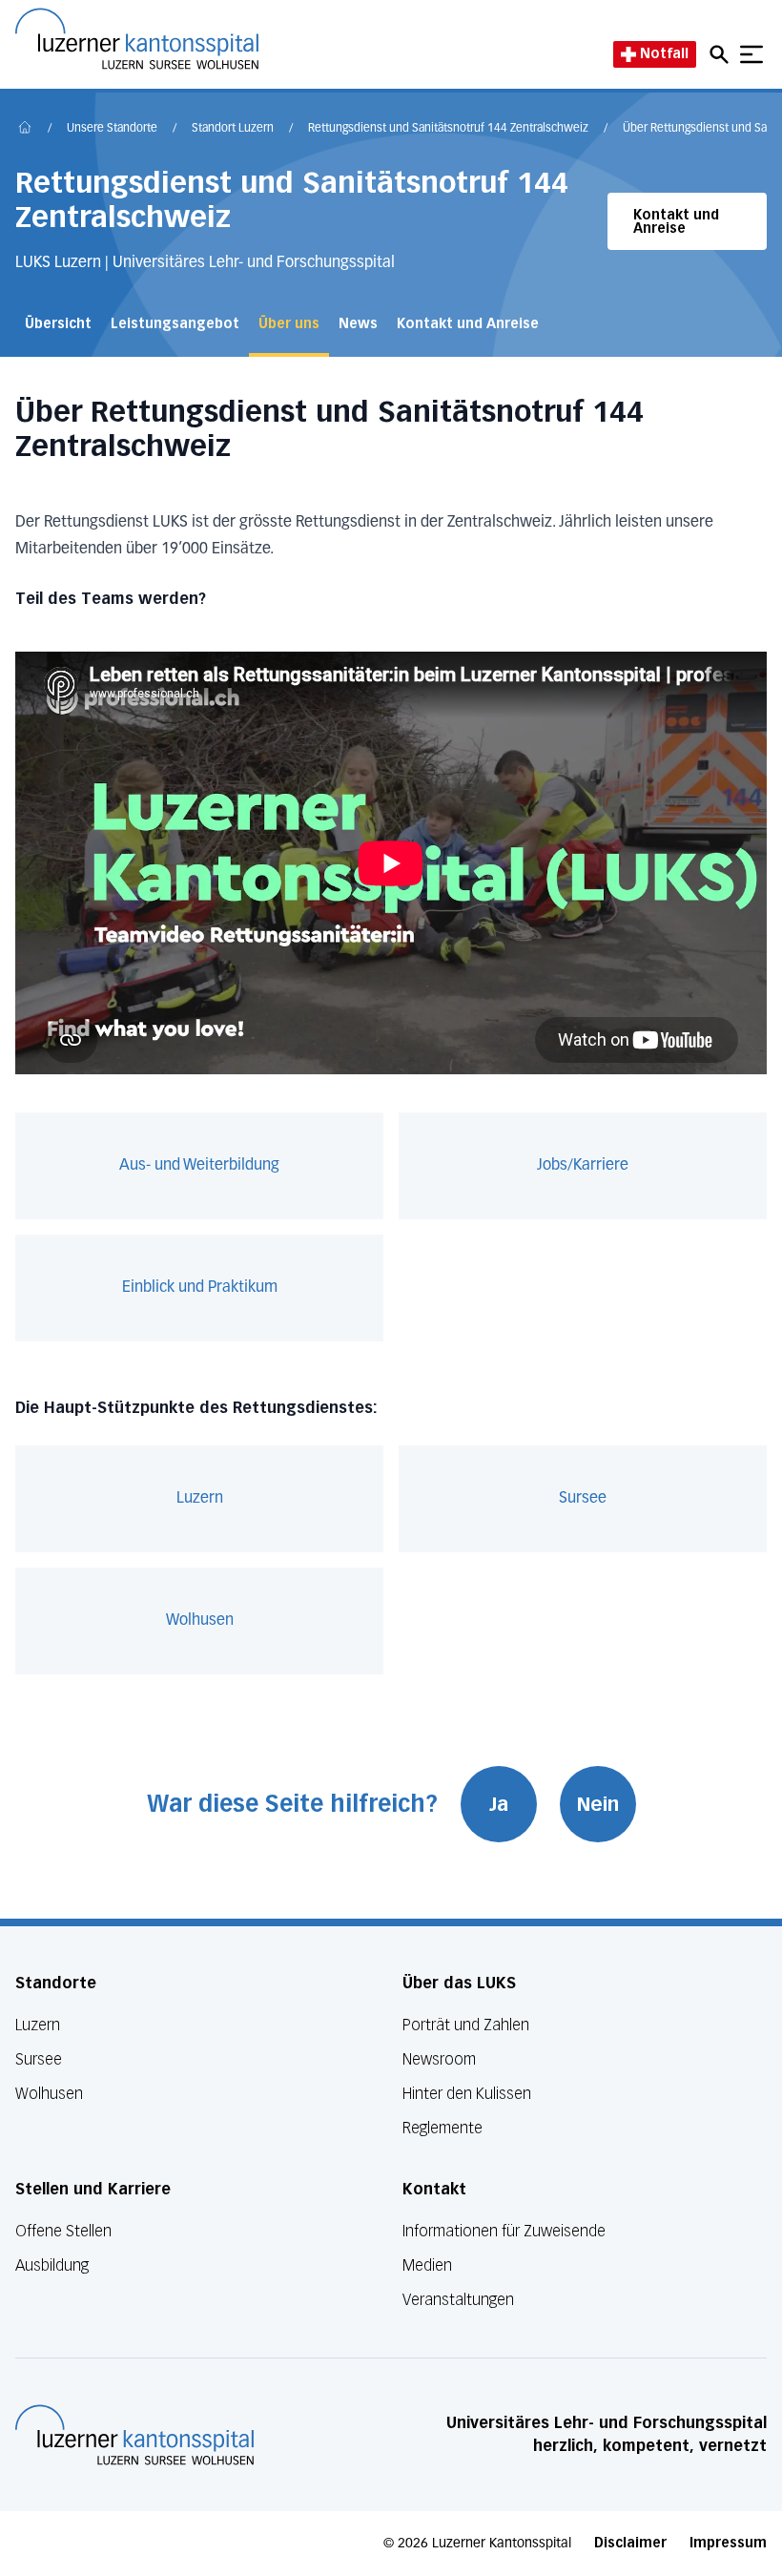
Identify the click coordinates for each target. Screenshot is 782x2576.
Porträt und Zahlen (466, 2025)
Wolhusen (200, 1621)
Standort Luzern (233, 129)
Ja (499, 1804)
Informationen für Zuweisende (504, 2231)
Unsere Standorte (112, 129)
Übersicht (58, 324)
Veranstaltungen (458, 2300)
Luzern (200, 1499)
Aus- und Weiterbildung (199, 1166)
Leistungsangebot (175, 324)
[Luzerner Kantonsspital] (134, 2435)
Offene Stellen (63, 2231)
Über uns (289, 324)
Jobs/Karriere (583, 1166)
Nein (598, 1804)
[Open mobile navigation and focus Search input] (722, 54)
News (358, 324)
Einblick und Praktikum (200, 1288)
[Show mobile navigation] (751, 54)
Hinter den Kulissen (467, 2094)
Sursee (583, 1499)
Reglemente (442, 2128)
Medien (427, 2265)
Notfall (664, 54)
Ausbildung (52, 2265)
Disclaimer (630, 2543)
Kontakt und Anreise (676, 222)
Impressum (728, 2543)
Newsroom (439, 2059)
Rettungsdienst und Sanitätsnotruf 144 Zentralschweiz (448, 129)
